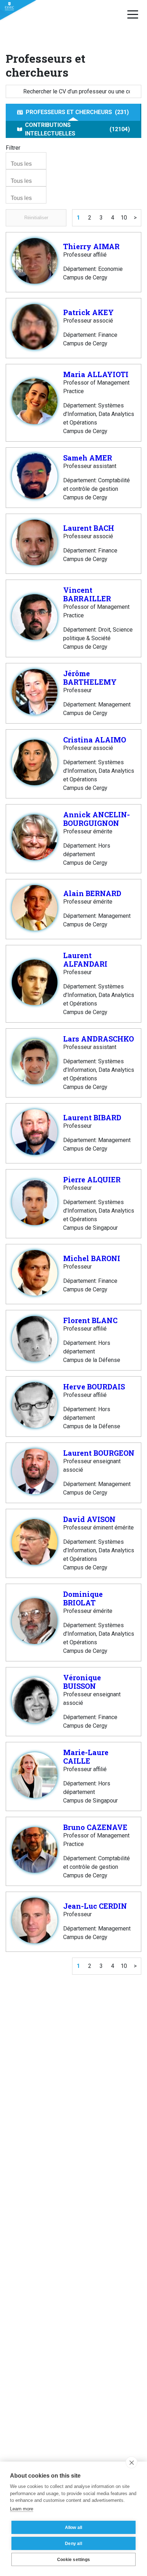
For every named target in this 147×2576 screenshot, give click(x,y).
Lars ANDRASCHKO (98, 1039)
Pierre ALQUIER (92, 1179)
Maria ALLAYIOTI (96, 374)
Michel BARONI (92, 1258)
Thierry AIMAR (91, 246)
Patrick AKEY (88, 312)
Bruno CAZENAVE (95, 1827)
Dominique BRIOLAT (83, 1598)
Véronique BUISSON (82, 1682)
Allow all (74, 2528)
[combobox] (26, 161)
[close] (131, 2462)
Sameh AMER (88, 458)
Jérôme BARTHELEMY (90, 678)
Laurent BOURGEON (99, 1453)
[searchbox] (27, 164)
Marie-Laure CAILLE (86, 1757)
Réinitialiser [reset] (36, 218)
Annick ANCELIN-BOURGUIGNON (97, 819)
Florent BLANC (90, 1320)
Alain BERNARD (92, 893)
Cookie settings (73, 2560)
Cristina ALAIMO (95, 740)
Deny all (73, 2544)
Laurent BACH (89, 528)
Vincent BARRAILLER (87, 594)
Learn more (22, 2509)
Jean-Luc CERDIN (95, 1906)
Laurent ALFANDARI (85, 960)
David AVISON (89, 1519)
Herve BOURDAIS (94, 1387)
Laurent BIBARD (92, 1117)
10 (124, 218)
